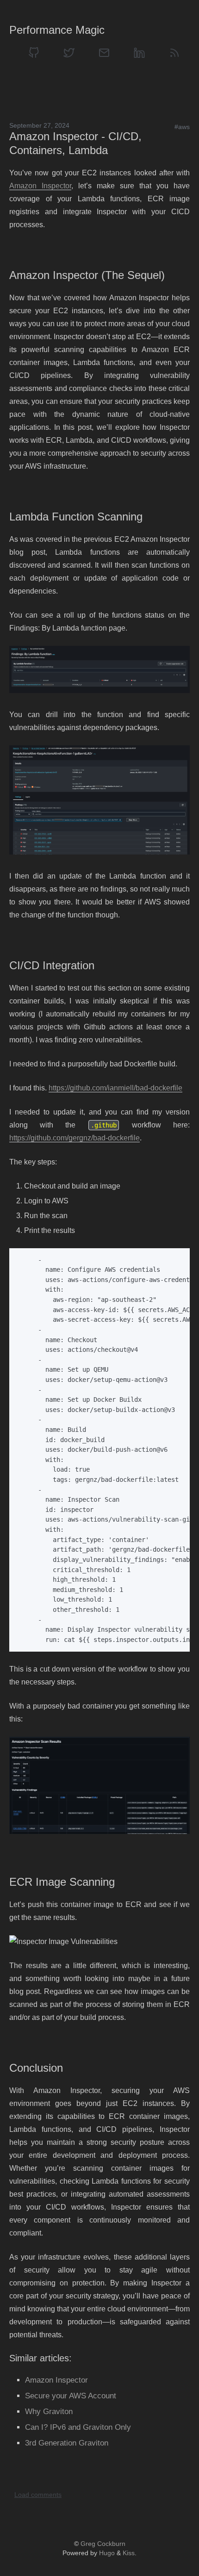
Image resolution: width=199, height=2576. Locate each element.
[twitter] (69, 53)
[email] (104, 53)
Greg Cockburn (103, 2544)
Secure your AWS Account (71, 2396)
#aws (182, 127)
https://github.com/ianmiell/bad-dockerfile (115, 1088)
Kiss (129, 2553)
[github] (34, 53)
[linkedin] (139, 53)
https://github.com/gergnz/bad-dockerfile (75, 1138)
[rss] (174, 53)
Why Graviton (49, 2412)
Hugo (107, 2553)
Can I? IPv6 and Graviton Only (78, 2427)
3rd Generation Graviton (67, 2443)
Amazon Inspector (40, 186)
